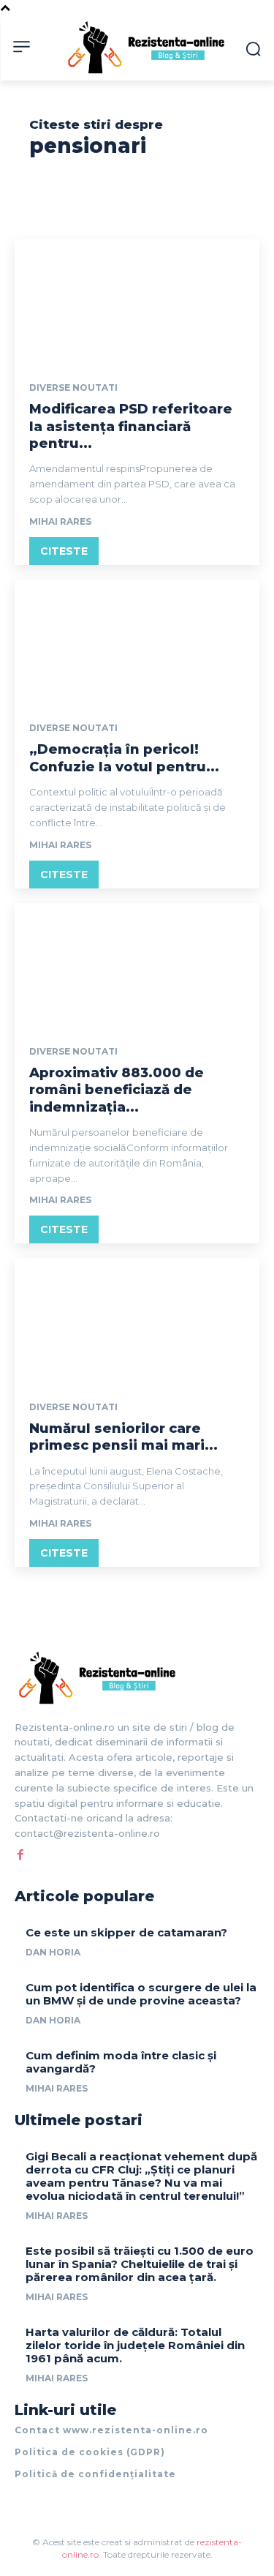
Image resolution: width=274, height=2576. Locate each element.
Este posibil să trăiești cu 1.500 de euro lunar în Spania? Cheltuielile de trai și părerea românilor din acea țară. (140, 2264)
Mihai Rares (60, 521)
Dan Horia (53, 1952)
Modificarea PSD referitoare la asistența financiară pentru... (131, 426)
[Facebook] (20, 1854)
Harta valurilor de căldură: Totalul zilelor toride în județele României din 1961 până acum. (135, 2345)
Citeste (64, 551)
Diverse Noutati (73, 388)
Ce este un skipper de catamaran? (126, 1932)
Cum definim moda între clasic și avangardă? (121, 2062)
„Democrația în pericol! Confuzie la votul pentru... (124, 758)
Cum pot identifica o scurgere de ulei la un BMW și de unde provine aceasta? (141, 1994)
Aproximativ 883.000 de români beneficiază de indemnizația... (117, 1090)
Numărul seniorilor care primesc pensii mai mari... (123, 1437)
